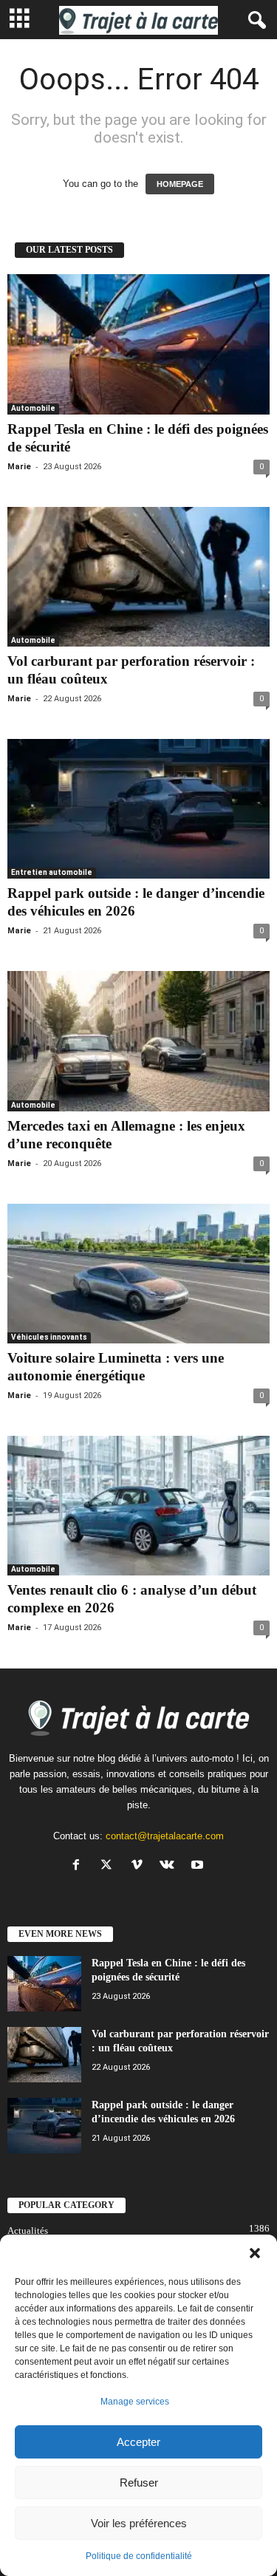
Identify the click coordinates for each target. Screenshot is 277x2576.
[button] (255, 2253)
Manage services (135, 2402)
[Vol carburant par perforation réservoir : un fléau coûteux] (138, 577)
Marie (19, 467)
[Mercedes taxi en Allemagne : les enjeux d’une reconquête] (138, 1041)
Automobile (33, 408)
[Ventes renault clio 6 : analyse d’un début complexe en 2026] (138, 1506)
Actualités (28, 2231)
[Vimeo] (140, 1866)
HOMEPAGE (180, 184)
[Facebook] (79, 1866)
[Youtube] (199, 1866)
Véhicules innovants (49, 1337)
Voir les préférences (139, 2523)
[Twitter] (110, 1866)
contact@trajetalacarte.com (165, 1836)
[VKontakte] (170, 1866)
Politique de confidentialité (139, 2556)
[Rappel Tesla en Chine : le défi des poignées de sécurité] (138, 344)
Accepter (138, 2442)
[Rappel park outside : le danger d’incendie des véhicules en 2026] (138, 809)
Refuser (139, 2483)
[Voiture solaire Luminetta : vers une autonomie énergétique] (138, 1274)
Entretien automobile (52, 872)
